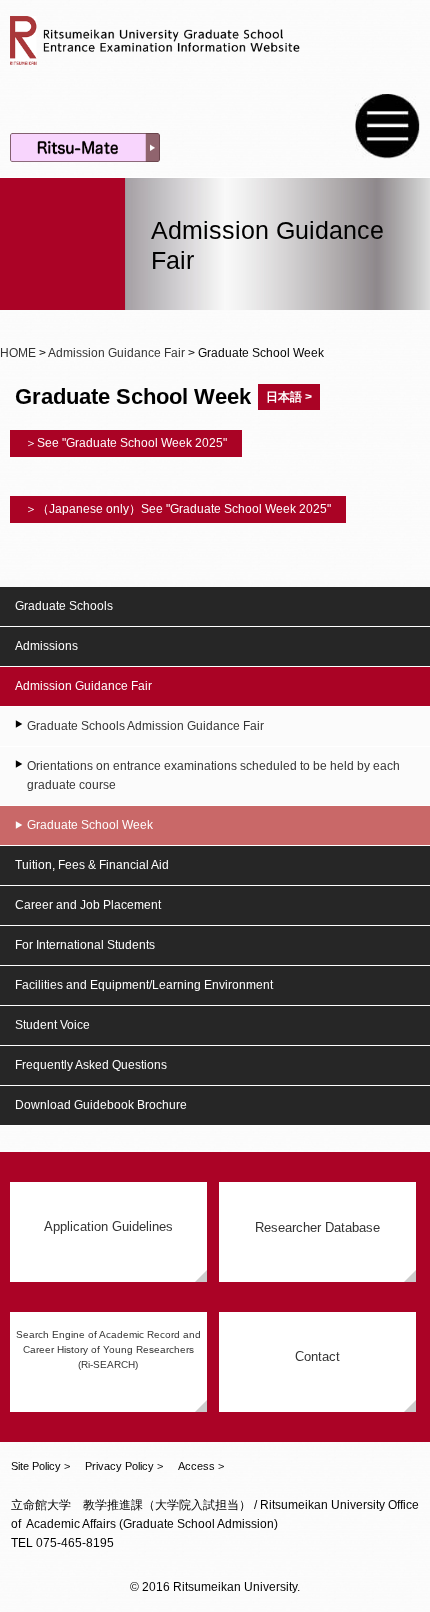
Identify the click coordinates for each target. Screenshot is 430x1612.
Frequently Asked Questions (91, 1065)
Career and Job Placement (88, 905)
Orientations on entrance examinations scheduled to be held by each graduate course (213, 775)
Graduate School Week (90, 825)
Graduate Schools (64, 606)
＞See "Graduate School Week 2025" (126, 443)
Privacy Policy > (124, 1466)
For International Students (85, 945)
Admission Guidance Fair (116, 353)
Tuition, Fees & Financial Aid (92, 865)
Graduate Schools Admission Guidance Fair (145, 726)
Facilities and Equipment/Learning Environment (144, 985)
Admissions (46, 646)
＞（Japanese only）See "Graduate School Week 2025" (178, 509)
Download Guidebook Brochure (101, 1105)
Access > (201, 1466)
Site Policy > (40, 1466)
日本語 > (289, 397)
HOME (18, 353)
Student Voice (52, 1025)
